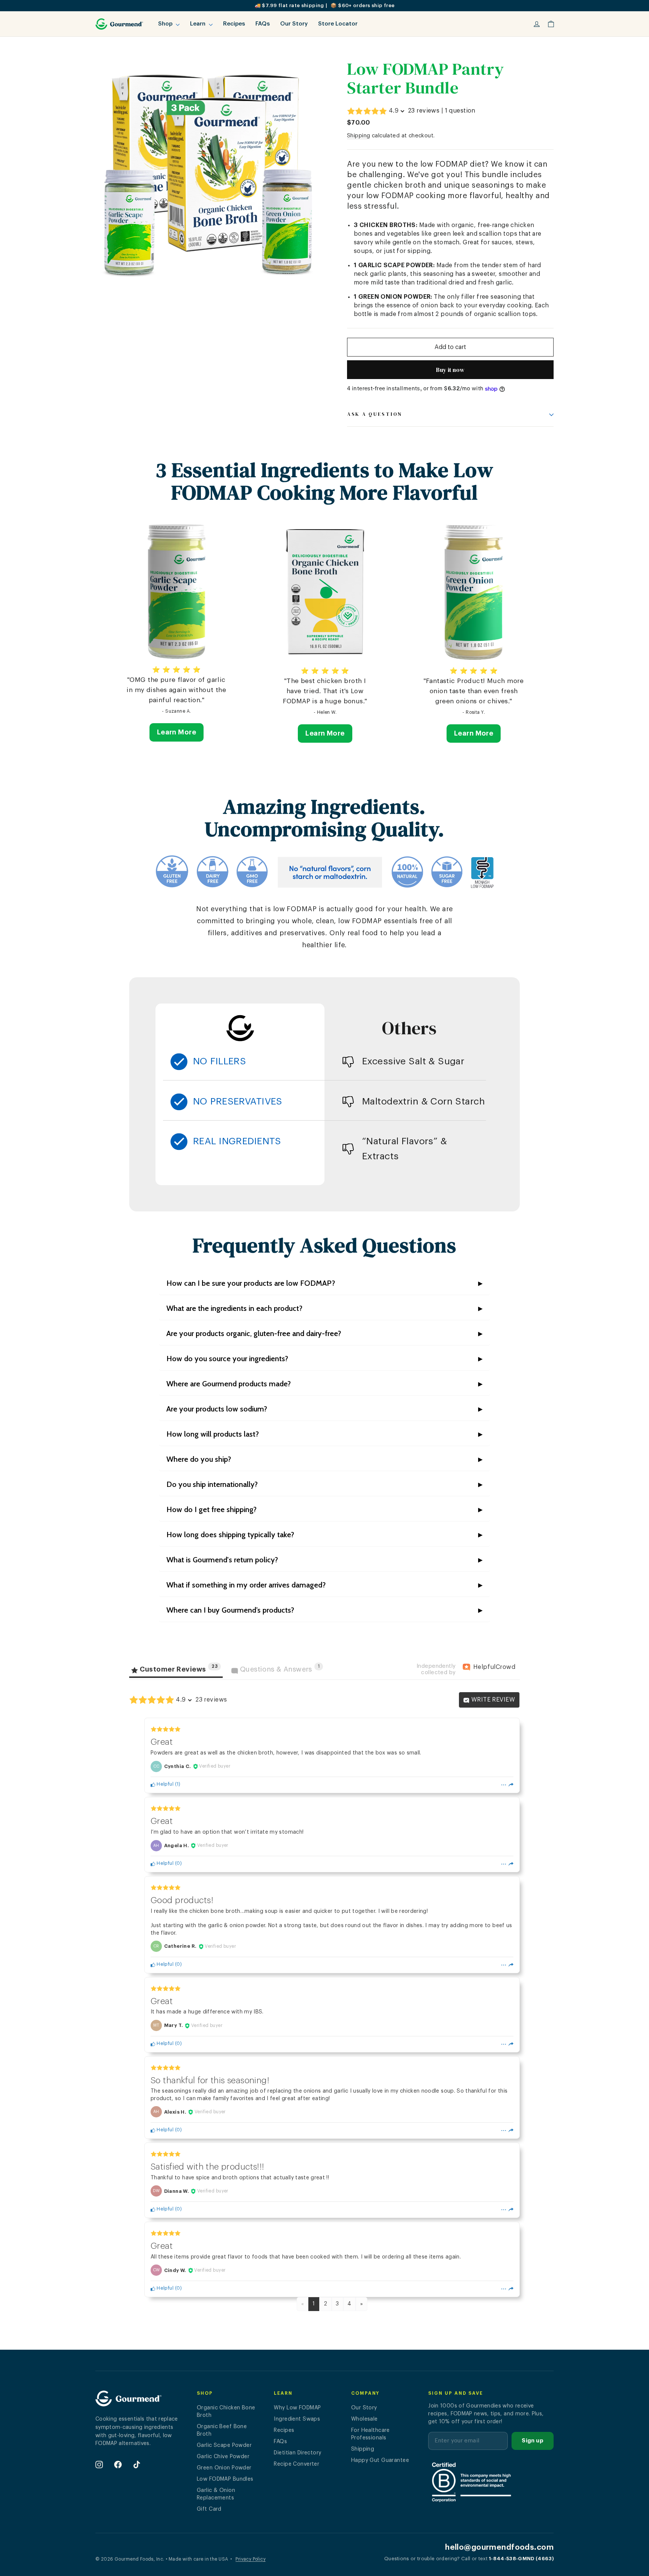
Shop (166, 24)
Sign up (533, 2441)
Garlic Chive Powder (223, 2457)
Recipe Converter (297, 2464)
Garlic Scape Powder (224, 2445)
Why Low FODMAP (297, 2408)
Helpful (165, 1784)
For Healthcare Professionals (371, 2434)
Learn (198, 24)
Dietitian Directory (297, 2453)
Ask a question (375, 414)
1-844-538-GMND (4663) (521, 2559)
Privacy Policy (251, 2559)
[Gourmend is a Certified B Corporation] (491, 2482)
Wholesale (364, 2419)
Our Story (294, 24)
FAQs (263, 24)
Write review (492, 1700)
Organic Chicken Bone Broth (226, 2412)
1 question (460, 111)
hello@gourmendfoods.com (499, 2547)
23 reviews (424, 111)
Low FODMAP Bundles (225, 2479)
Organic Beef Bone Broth (222, 2430)
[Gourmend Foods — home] (128, 2401)
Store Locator (338, 24)
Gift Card (209, 2509)
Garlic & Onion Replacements (216, 2494)
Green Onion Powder (224, 2468)
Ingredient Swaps (297, 2419)
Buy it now (450, 370)
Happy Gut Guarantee (380, 2460)
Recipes (234, 24)
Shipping (358, 136)
